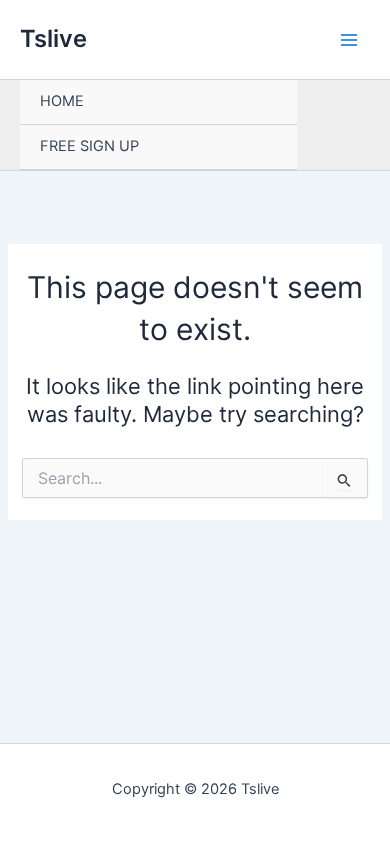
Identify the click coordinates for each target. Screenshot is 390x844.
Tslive (53, 38)
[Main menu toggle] (349, 40)
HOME (62, 101)
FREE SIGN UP (89, 146)
